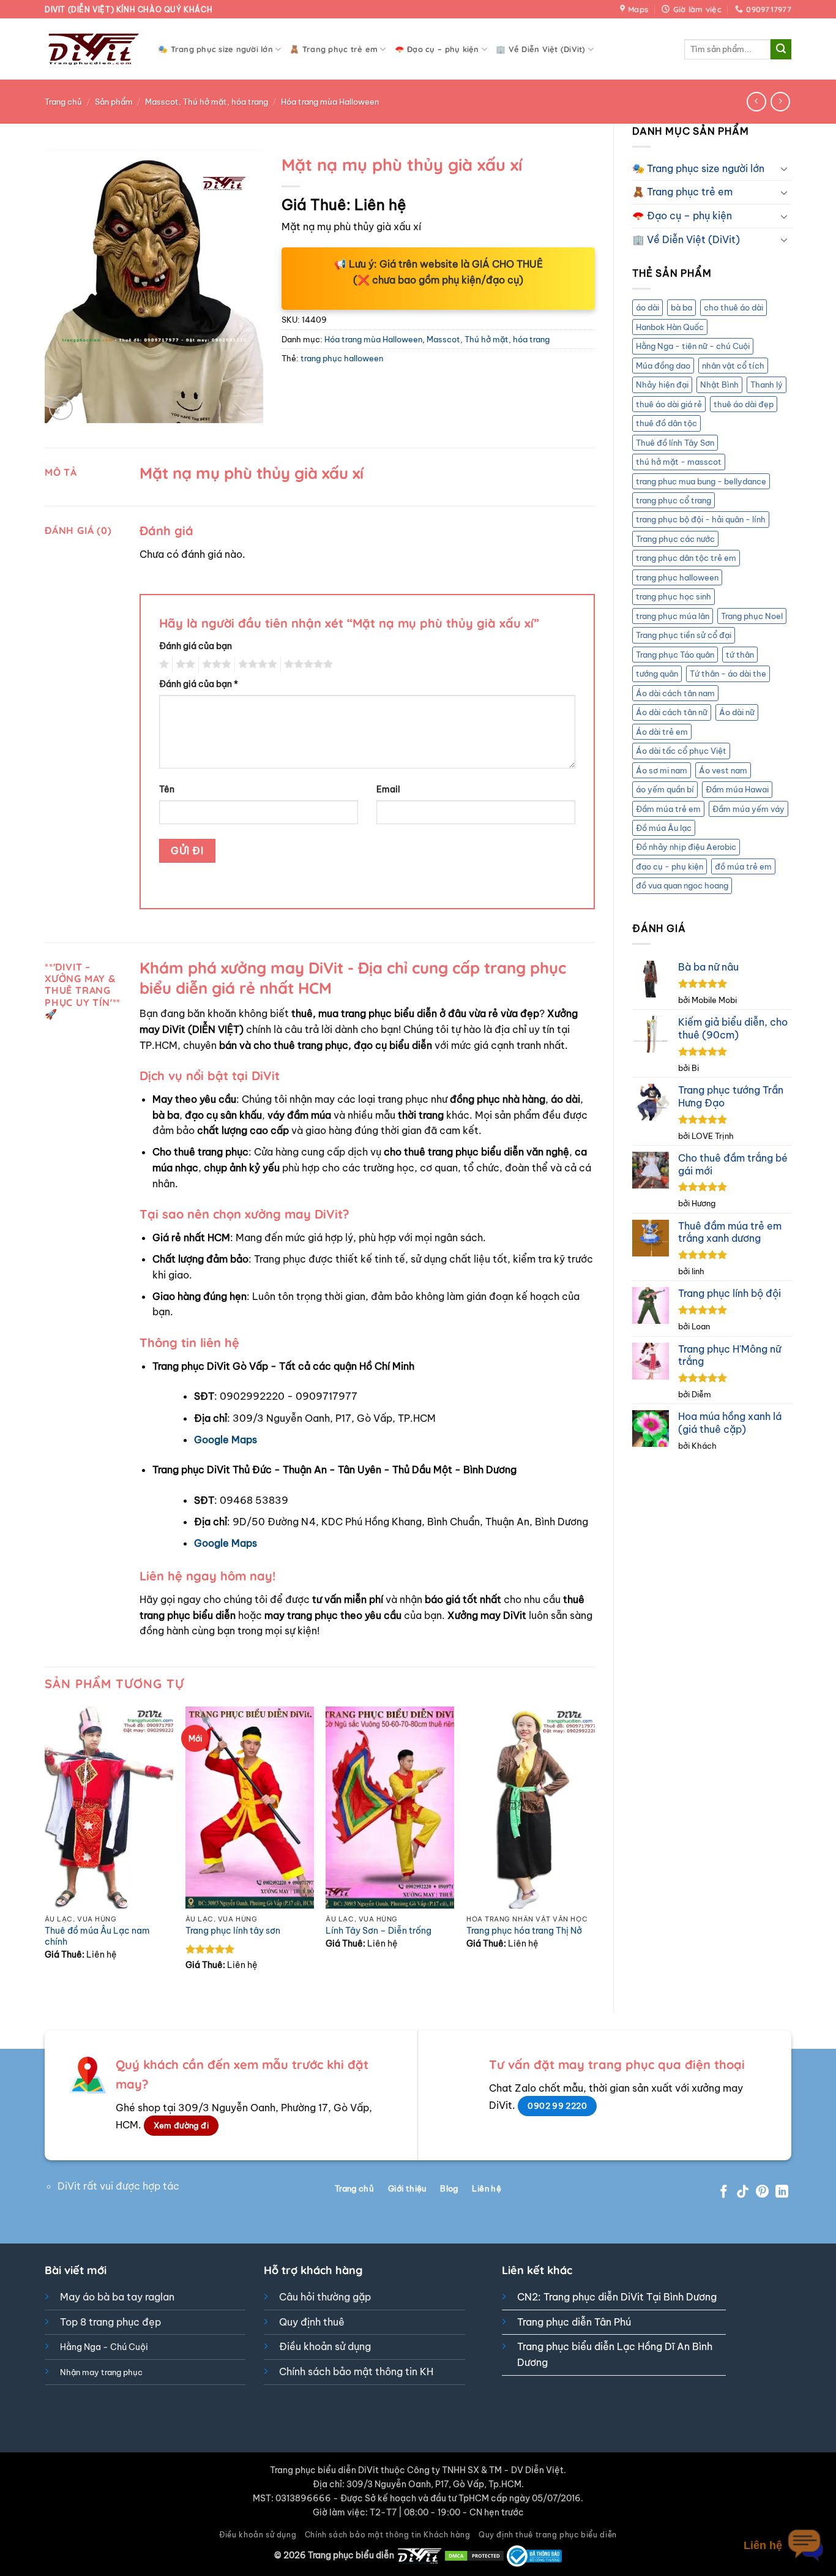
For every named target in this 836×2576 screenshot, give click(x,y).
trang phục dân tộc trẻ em (686, 558)
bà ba (681, 307)
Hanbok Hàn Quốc (670, 327)
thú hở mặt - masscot (679, 462)
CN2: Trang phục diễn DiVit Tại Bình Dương (617, 2297)
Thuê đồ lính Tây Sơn (675, 443)
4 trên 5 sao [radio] (256, 664)
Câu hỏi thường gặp (325, 2297)
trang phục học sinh (674, 596)
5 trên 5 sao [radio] (307, 664)
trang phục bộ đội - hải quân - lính (701, 519)
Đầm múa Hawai (737, 789)
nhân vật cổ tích (733, 366)
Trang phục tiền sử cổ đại (684, 635)
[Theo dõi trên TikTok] (743, 2192)
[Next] (594, 1849)
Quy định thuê (312, 2322)
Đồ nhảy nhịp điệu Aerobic (686, 847)
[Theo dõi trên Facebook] (724, 2192)
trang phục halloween (677, 577)
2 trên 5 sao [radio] (184, 664)
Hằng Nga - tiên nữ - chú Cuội (693, 346)
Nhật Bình (719, 385)
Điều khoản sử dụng (325, 2346)
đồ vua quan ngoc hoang (682, 885)
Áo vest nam (723, 770)
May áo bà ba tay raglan (117, 2297)
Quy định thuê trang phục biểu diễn (548, 2535)
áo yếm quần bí (665, 789)
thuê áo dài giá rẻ (669, 404)
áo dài (648, 307)
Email (388, 789)
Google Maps (226, 1440)
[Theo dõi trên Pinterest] (762, 2192)
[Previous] (45, 1849)
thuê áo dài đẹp (744, 404)
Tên (167, 789)
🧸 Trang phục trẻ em (334, 49)
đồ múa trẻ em (743, 866)
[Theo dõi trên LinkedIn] (782, 2192)
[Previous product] (780, 101)
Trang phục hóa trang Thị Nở (524, 1931)
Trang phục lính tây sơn (233, 1931)
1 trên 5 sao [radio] (162, 664)
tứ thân (740, 655)
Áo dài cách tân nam (675, 693)
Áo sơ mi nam (662, 770)
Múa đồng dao (663, 366)
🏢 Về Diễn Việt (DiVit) (541, 49)
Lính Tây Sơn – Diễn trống (379, 1931)
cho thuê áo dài (733, 307)
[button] (61, 408)
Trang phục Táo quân (675, 655)
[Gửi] (781, 50)
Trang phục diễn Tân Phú (574, 2322)
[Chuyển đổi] (784, 168)
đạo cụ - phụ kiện (670, 866)
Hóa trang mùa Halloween (330, 102)
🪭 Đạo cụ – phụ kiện (437, 49)
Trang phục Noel (752, 616)
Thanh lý (767, 385)
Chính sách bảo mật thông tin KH (356, 2371)
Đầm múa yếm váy (748, 809)
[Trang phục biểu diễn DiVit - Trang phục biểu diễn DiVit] (92, 49)
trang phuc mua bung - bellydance (701, 481)
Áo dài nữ (737, 712)
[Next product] (756, 101)
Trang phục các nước (675, 539)
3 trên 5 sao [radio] (215, 664)
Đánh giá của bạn (196, 646)
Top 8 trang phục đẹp (110, 2322)
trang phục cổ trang (674, 500)
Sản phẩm (114, 102)
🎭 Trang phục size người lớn (215, 49)
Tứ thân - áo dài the (728, 674)
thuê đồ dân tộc (666, 423)
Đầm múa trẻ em (668, 809)
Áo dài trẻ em (662, 732)
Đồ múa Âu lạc (664, 828)
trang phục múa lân (673, 616)
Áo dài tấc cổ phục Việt (681, 751)
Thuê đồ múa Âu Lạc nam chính (97, 1936)
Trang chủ (63, 102)
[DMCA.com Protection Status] (474, 2555)
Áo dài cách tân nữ (672, 712)
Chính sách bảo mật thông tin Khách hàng (388, 2535)
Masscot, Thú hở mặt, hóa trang (207, 102)
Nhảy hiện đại (662, 385)
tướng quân (657, 674)
